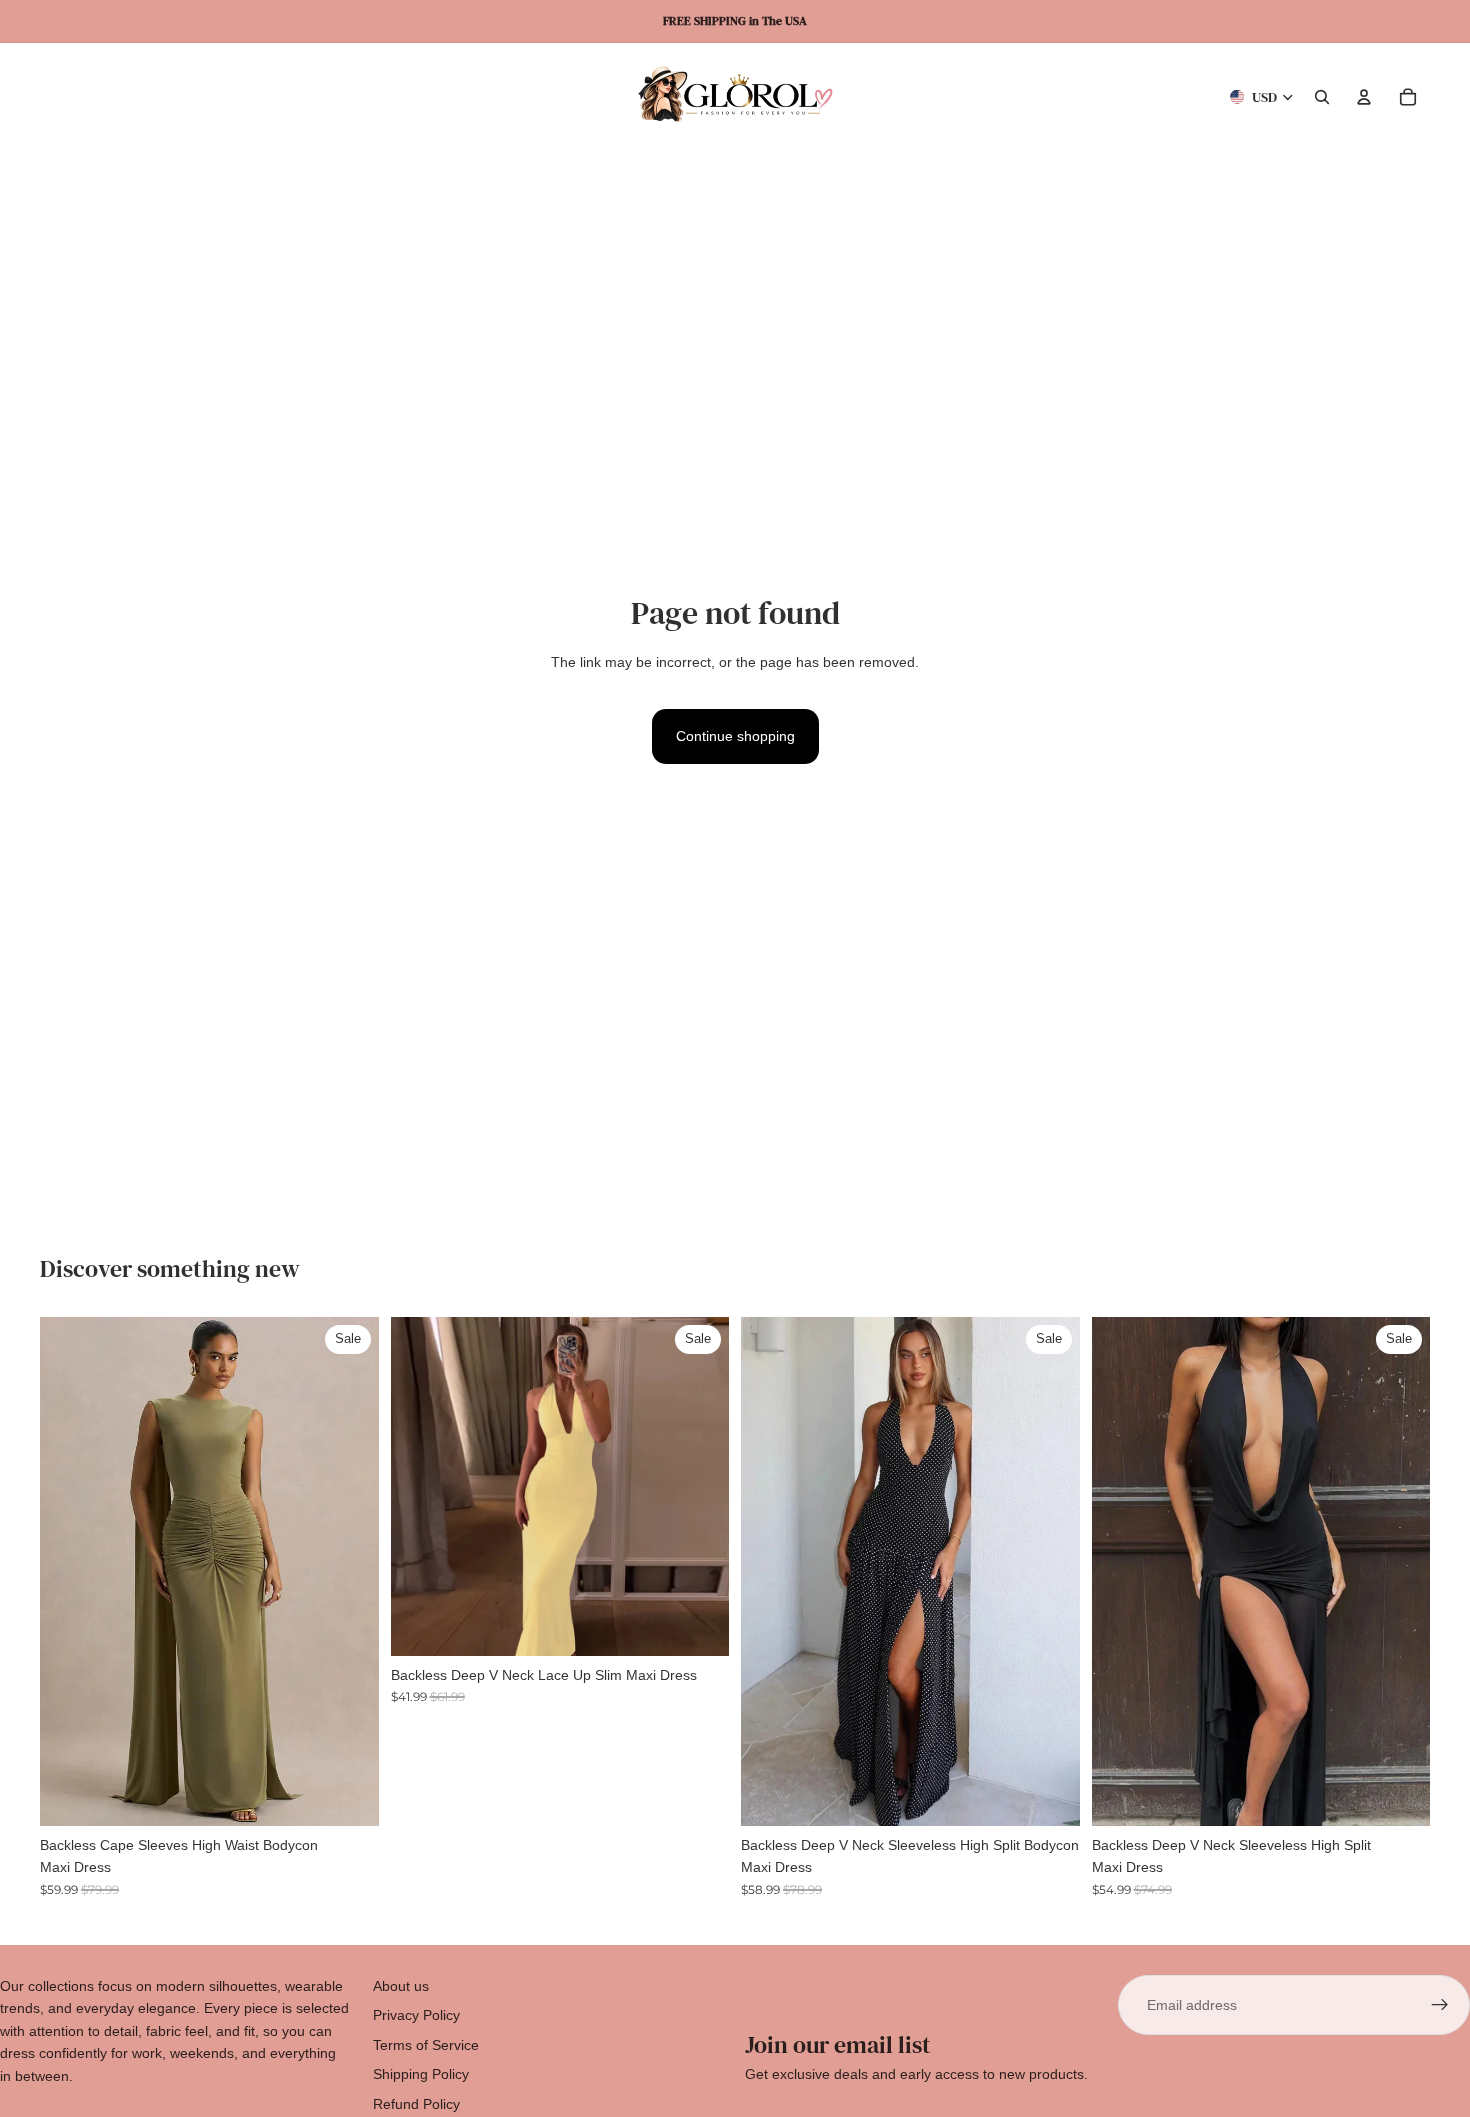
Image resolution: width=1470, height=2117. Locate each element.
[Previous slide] (70, 1571)
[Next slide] (349, 1571)
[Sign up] (1440, 2005)
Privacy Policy (416, 2015)
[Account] (1364, 97)
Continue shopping (735, 736)
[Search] (1322, 97)
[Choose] (348, 1795)
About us (401, 1986)
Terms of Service (426, 2045)
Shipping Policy (421, 2074)
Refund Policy (416, 2104)
